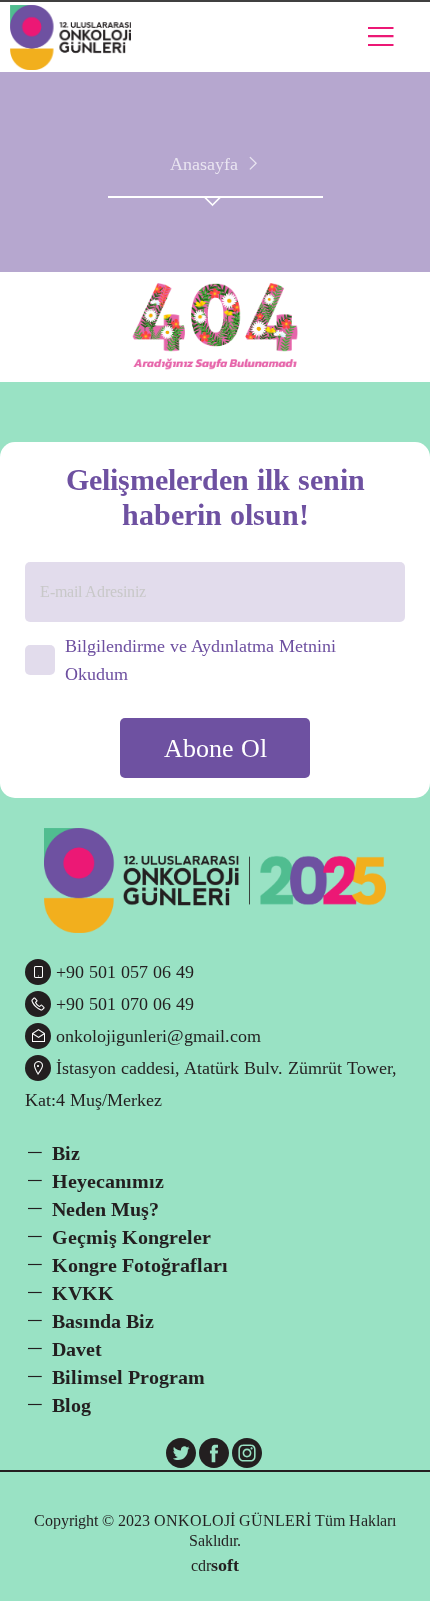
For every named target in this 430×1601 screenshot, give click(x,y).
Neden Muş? (105, 1209)
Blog (71, 1405)
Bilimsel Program (128, 1377)
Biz (66, 1153)
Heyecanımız (108, 1181)
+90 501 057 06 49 (125, 972)
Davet (77, 1349)
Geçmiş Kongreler (131, 1237)
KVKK (83, 1293)
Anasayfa (204, 164)
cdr (215, 1565)
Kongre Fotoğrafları (140, 1265)
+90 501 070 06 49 (125, 1004)
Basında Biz (103, 1321)
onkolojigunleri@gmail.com (158, 1036)
